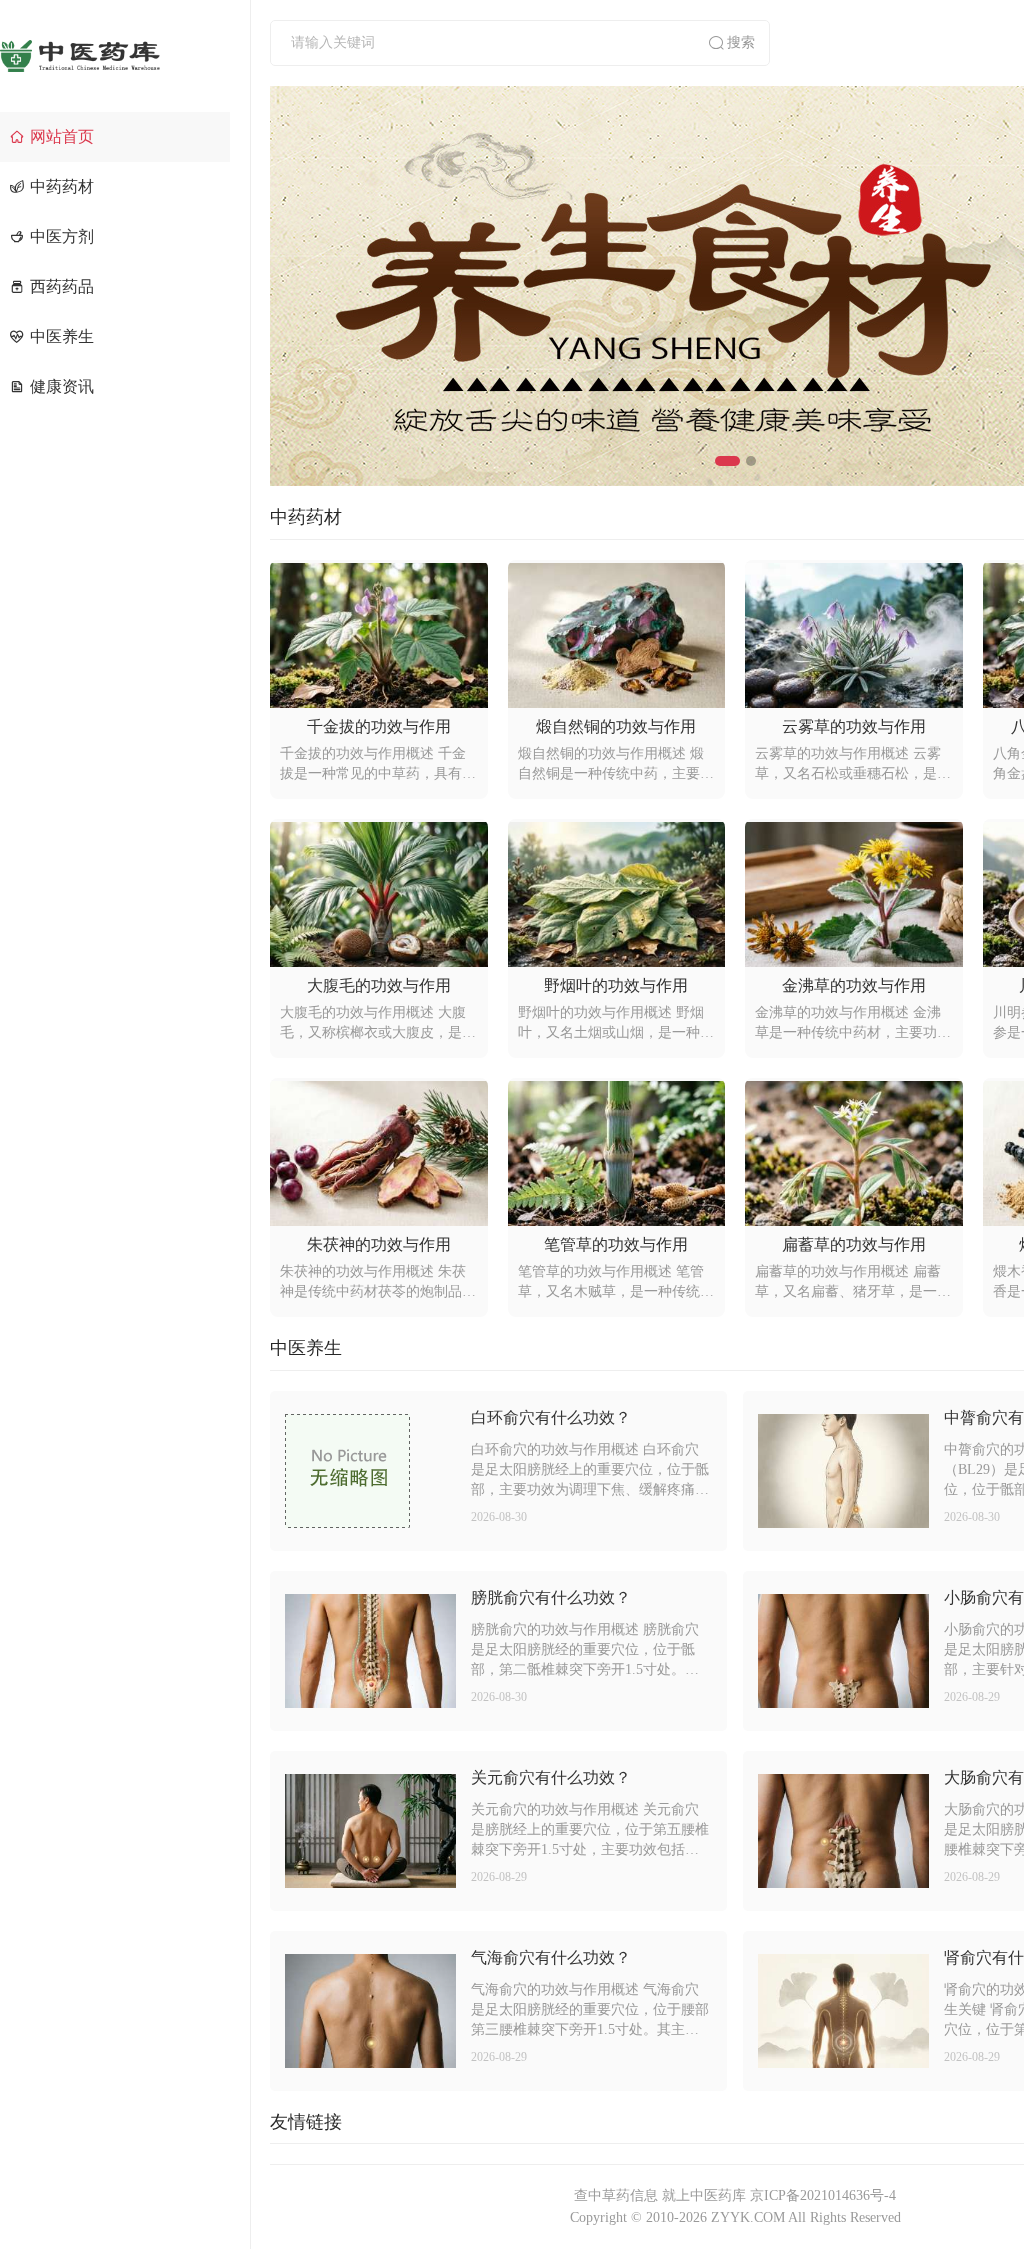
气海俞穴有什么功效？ (551, 1957)
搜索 (741, 42)
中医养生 (62, 336)
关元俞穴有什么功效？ (551, 1777)
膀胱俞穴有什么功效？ (551, 1597)
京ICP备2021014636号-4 (823, 2195)
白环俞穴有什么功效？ (551, 1417)
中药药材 (62, 186)
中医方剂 (62, 236)
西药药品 (62, 286)
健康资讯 (62, 386)
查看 (370, 1471)
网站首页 (62, 136)
